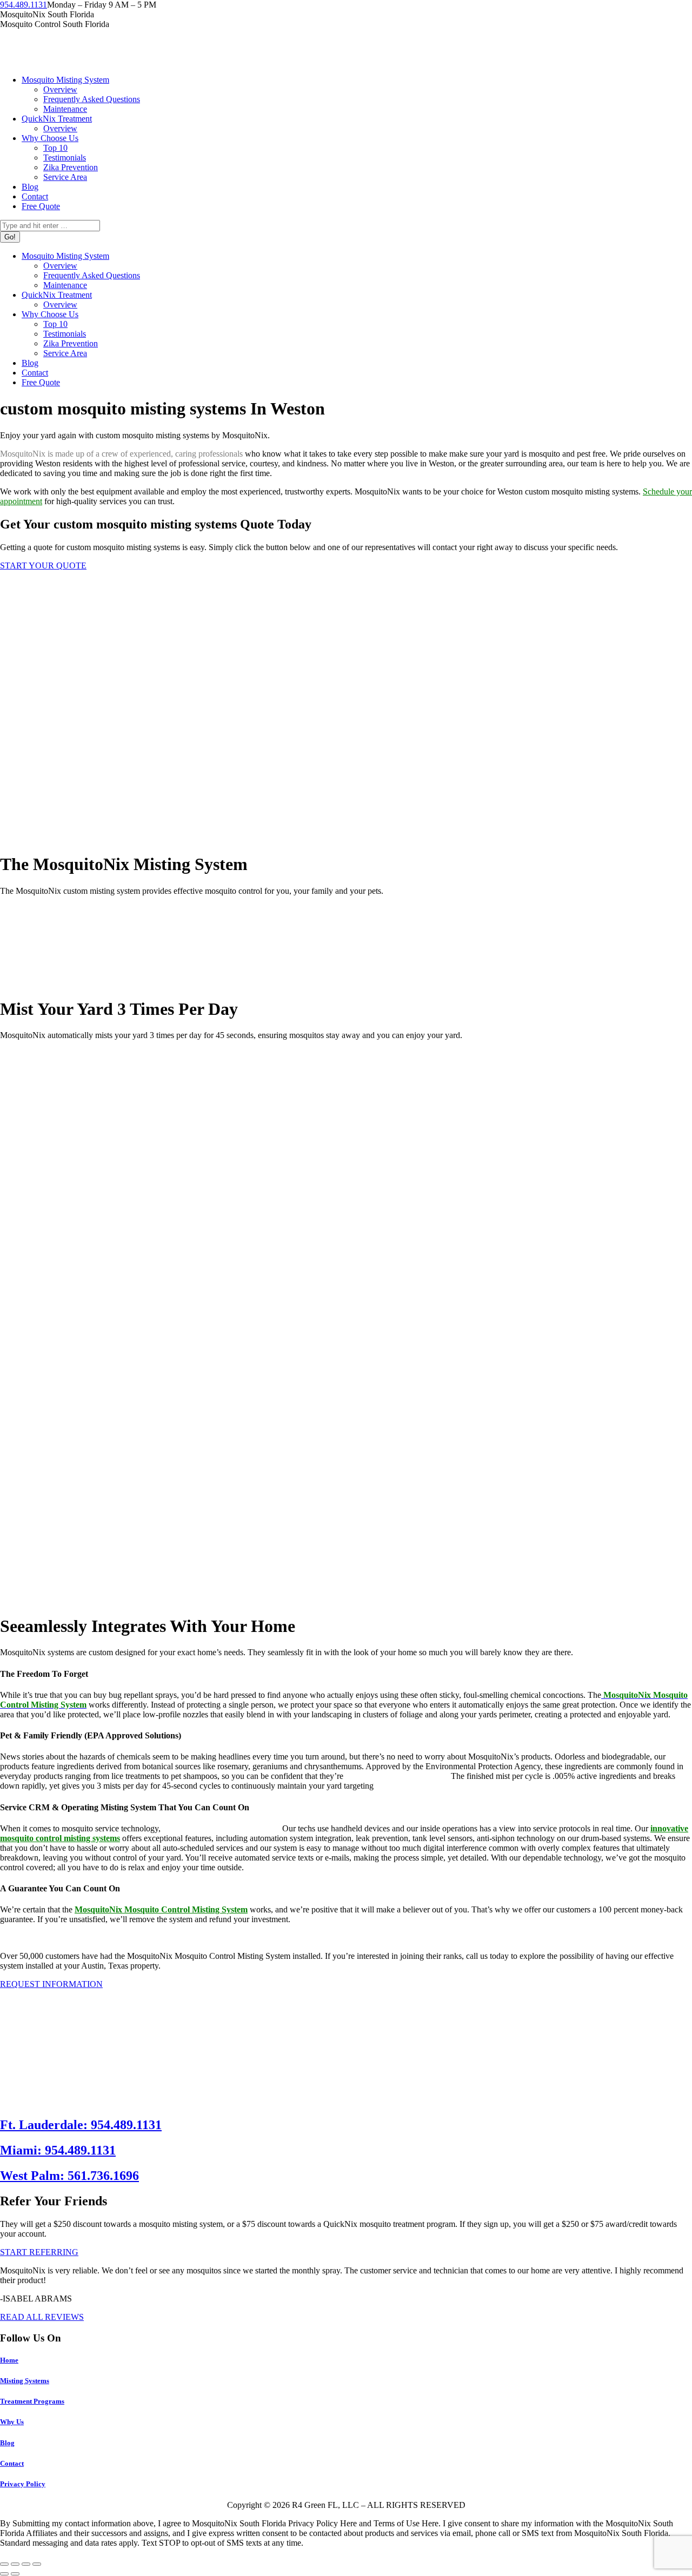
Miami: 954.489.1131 (58, 2150)
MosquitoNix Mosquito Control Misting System (161, 1909)
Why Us (12, 2422)
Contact (12, 2463)
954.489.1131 (24, 5)
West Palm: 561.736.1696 (69, 2176)
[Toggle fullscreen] (26, 2564)
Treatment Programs (32, 2401)
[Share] (15, 2564)
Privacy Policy (23, 2484)
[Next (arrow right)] (15, 2574)
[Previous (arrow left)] (4, 2574)
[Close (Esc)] (4, 2564)
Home (9, 2360)
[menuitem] (65, 80)
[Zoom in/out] (37, 2564)
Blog (7, 2443)
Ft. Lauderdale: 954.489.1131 (81, 2125)
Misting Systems (25, 2381)
